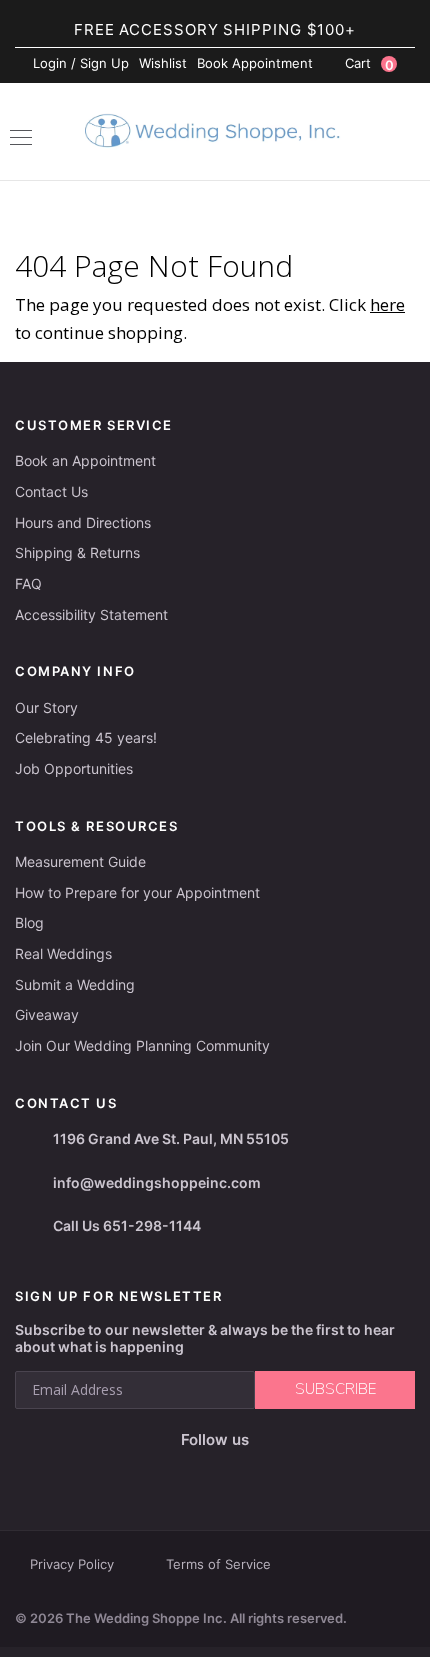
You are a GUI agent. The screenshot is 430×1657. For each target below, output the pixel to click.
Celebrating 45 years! (86, 737)
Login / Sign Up (81, 63)
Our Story (46, 707)
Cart (369, 64)
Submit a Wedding (75, 984)
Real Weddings (63, 953)
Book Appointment (255, 63)
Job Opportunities (74, 768)
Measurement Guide (80, 861)
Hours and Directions (83, 522)
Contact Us (51, 491)
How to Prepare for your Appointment (137, 892)
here (387, 304)
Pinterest (279, 1471)
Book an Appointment (85, 460)
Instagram (183, 1471)
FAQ (28, 583)
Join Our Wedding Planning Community (142, 1045)
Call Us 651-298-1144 (127, 1225)
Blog (29, 922)
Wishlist (163, 63)
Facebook (143, 1471)
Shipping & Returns (77, 552)
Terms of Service (218, 1564)
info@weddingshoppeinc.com (157, 1182)
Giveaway (47, 1014)
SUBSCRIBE (335, 1389)
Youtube (229, 1471)
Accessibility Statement (91, 614)
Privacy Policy (72, 1564)
